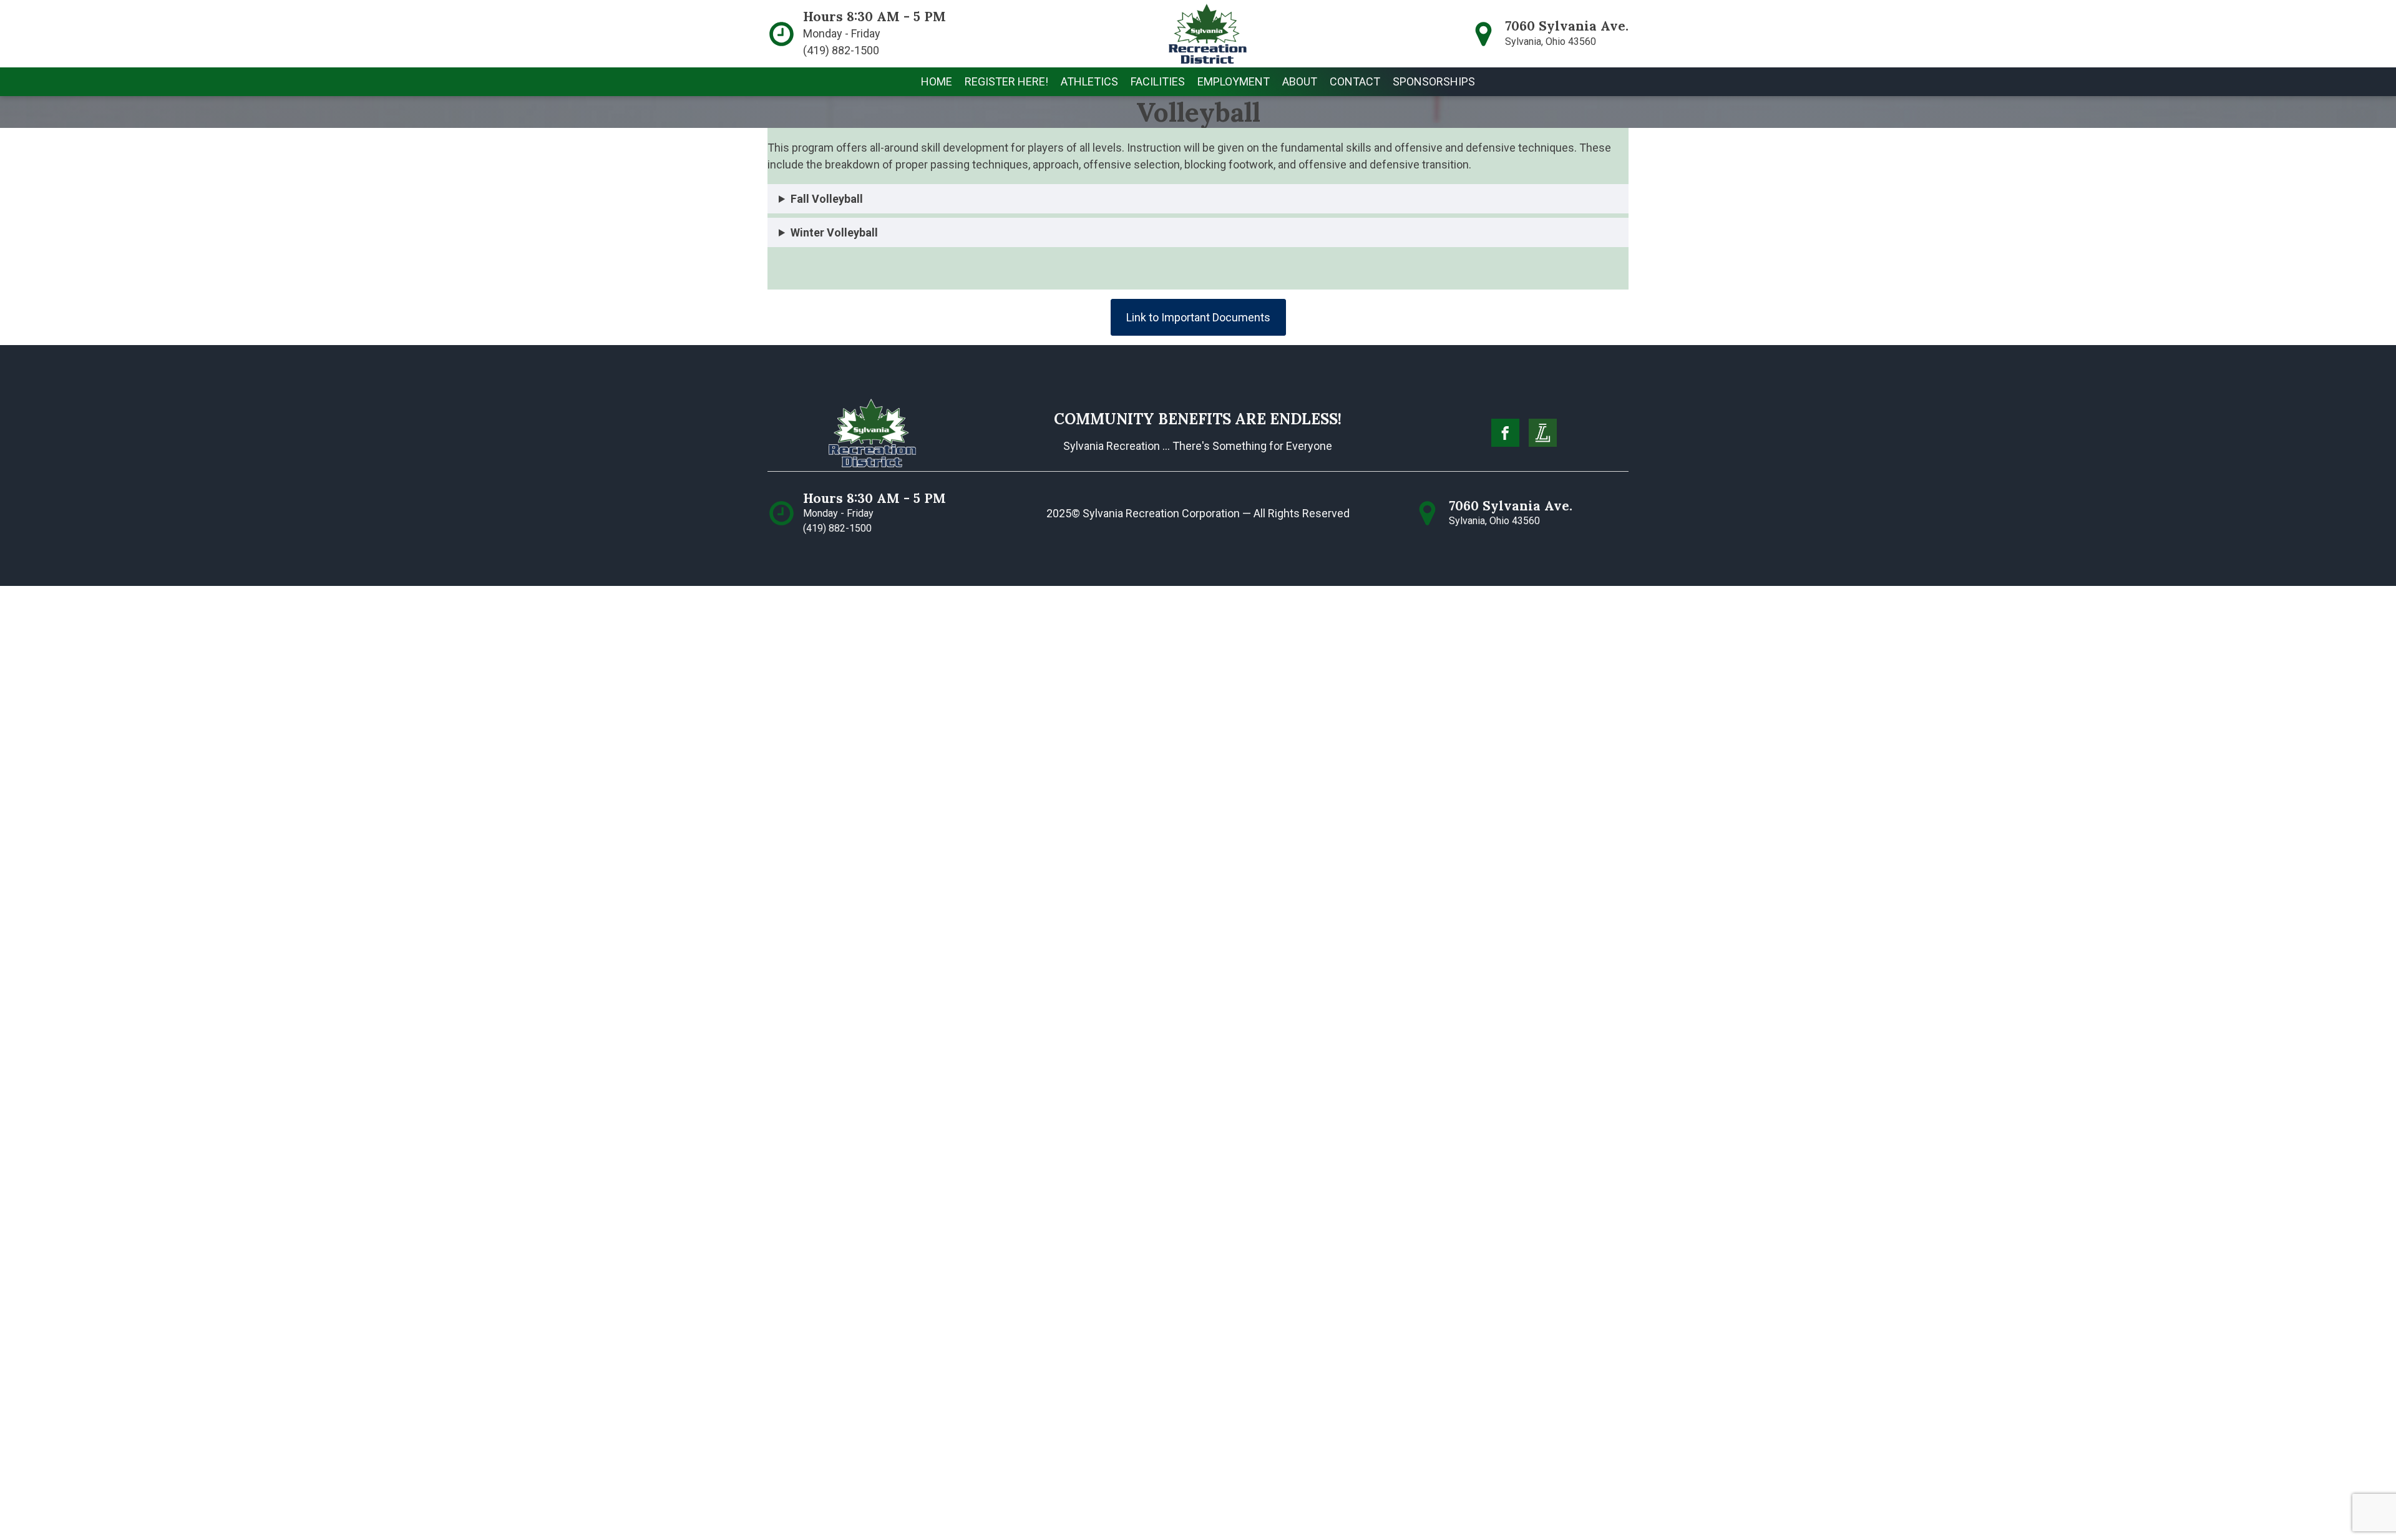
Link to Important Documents (1198, 317)
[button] (1006, 82)
